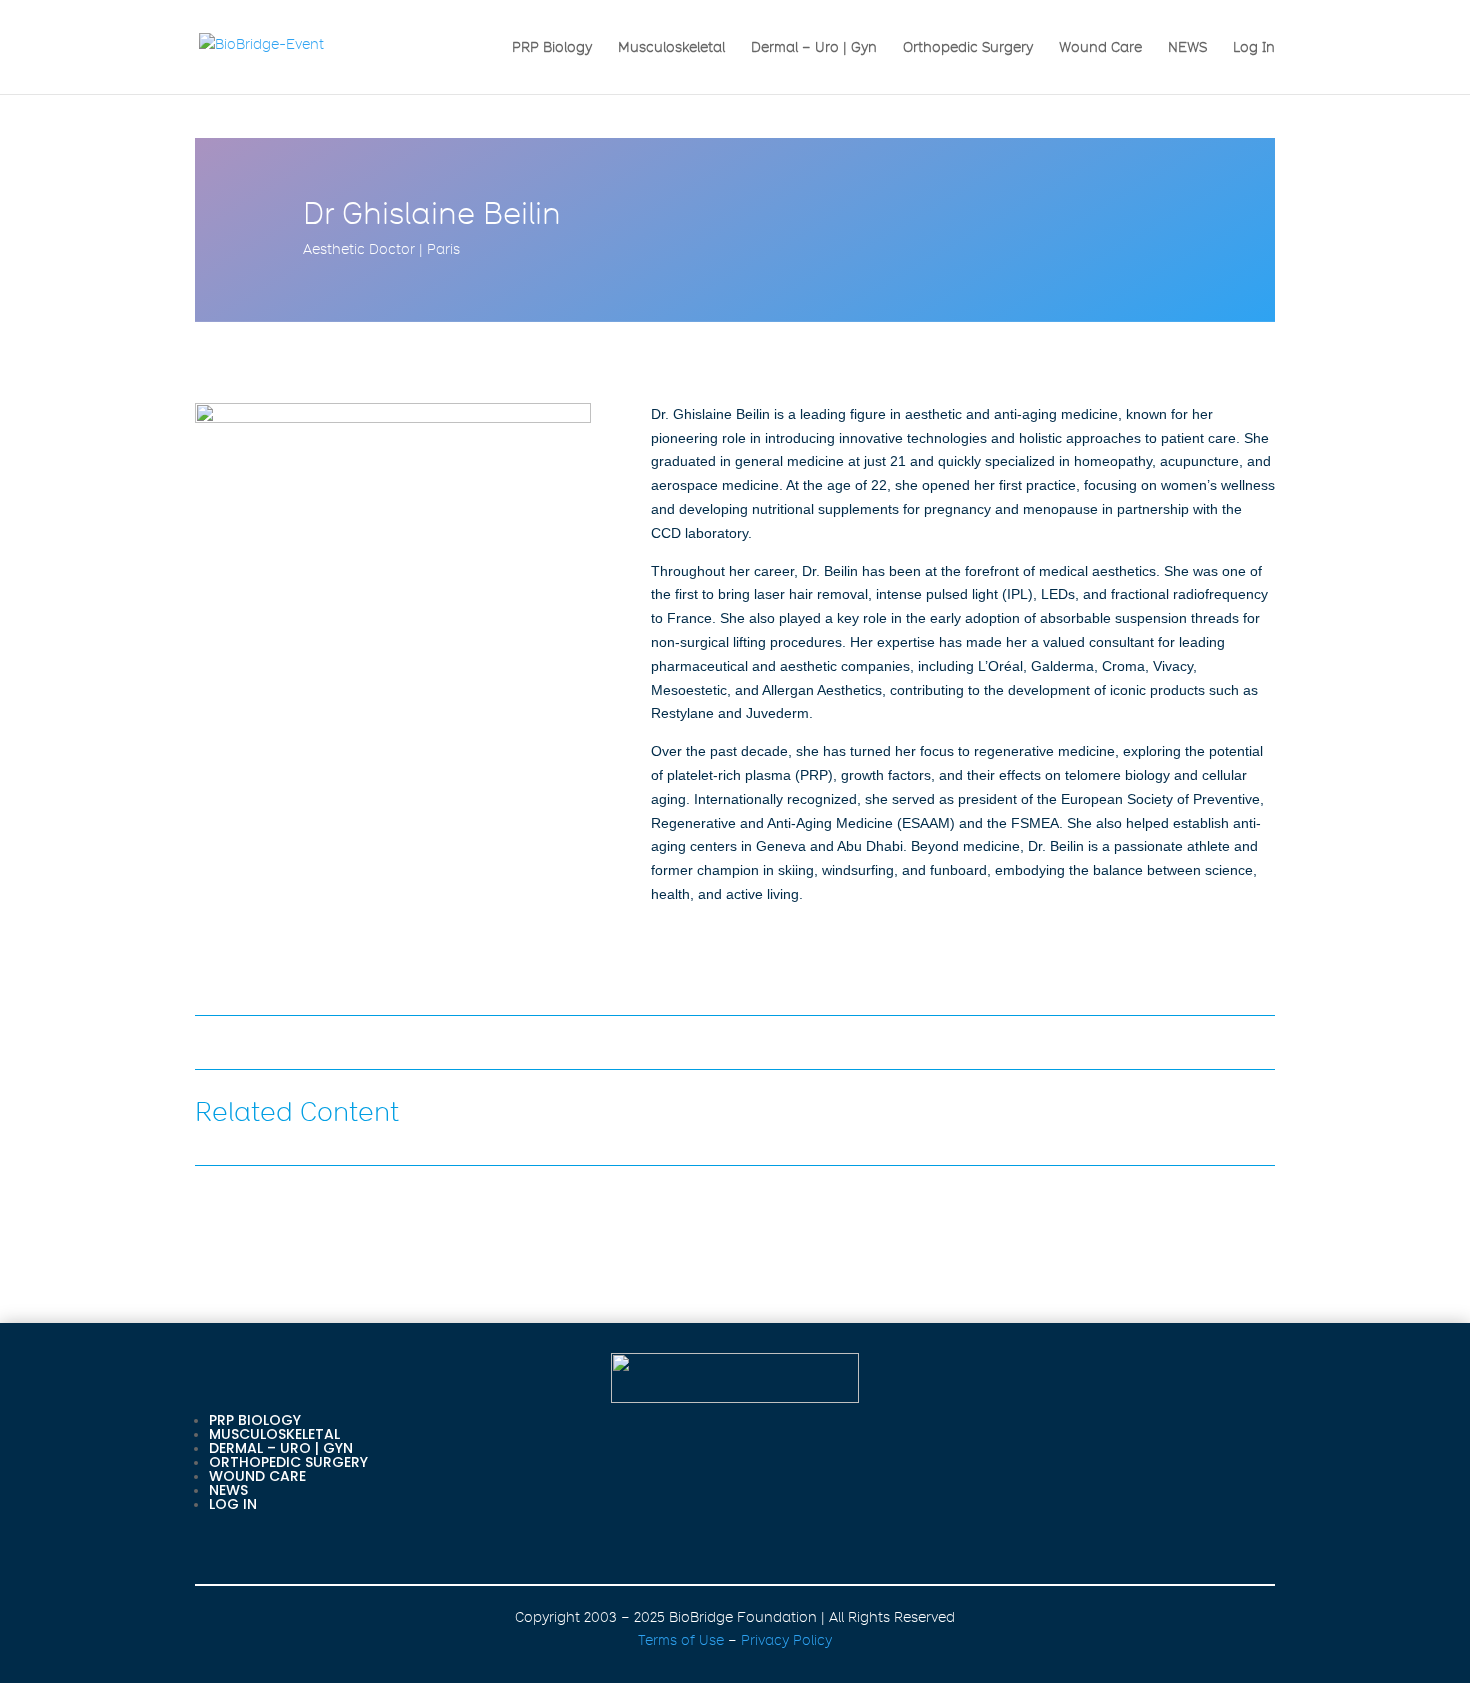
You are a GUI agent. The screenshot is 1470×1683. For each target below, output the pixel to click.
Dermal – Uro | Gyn (814, 47)
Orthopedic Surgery (968, 47)
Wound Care (1100, 47)
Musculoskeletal (671, 47)
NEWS (1187, 47)
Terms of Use (681, 1640)
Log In (1254, 47)
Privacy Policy (786, 1640)
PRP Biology (552, 47)
